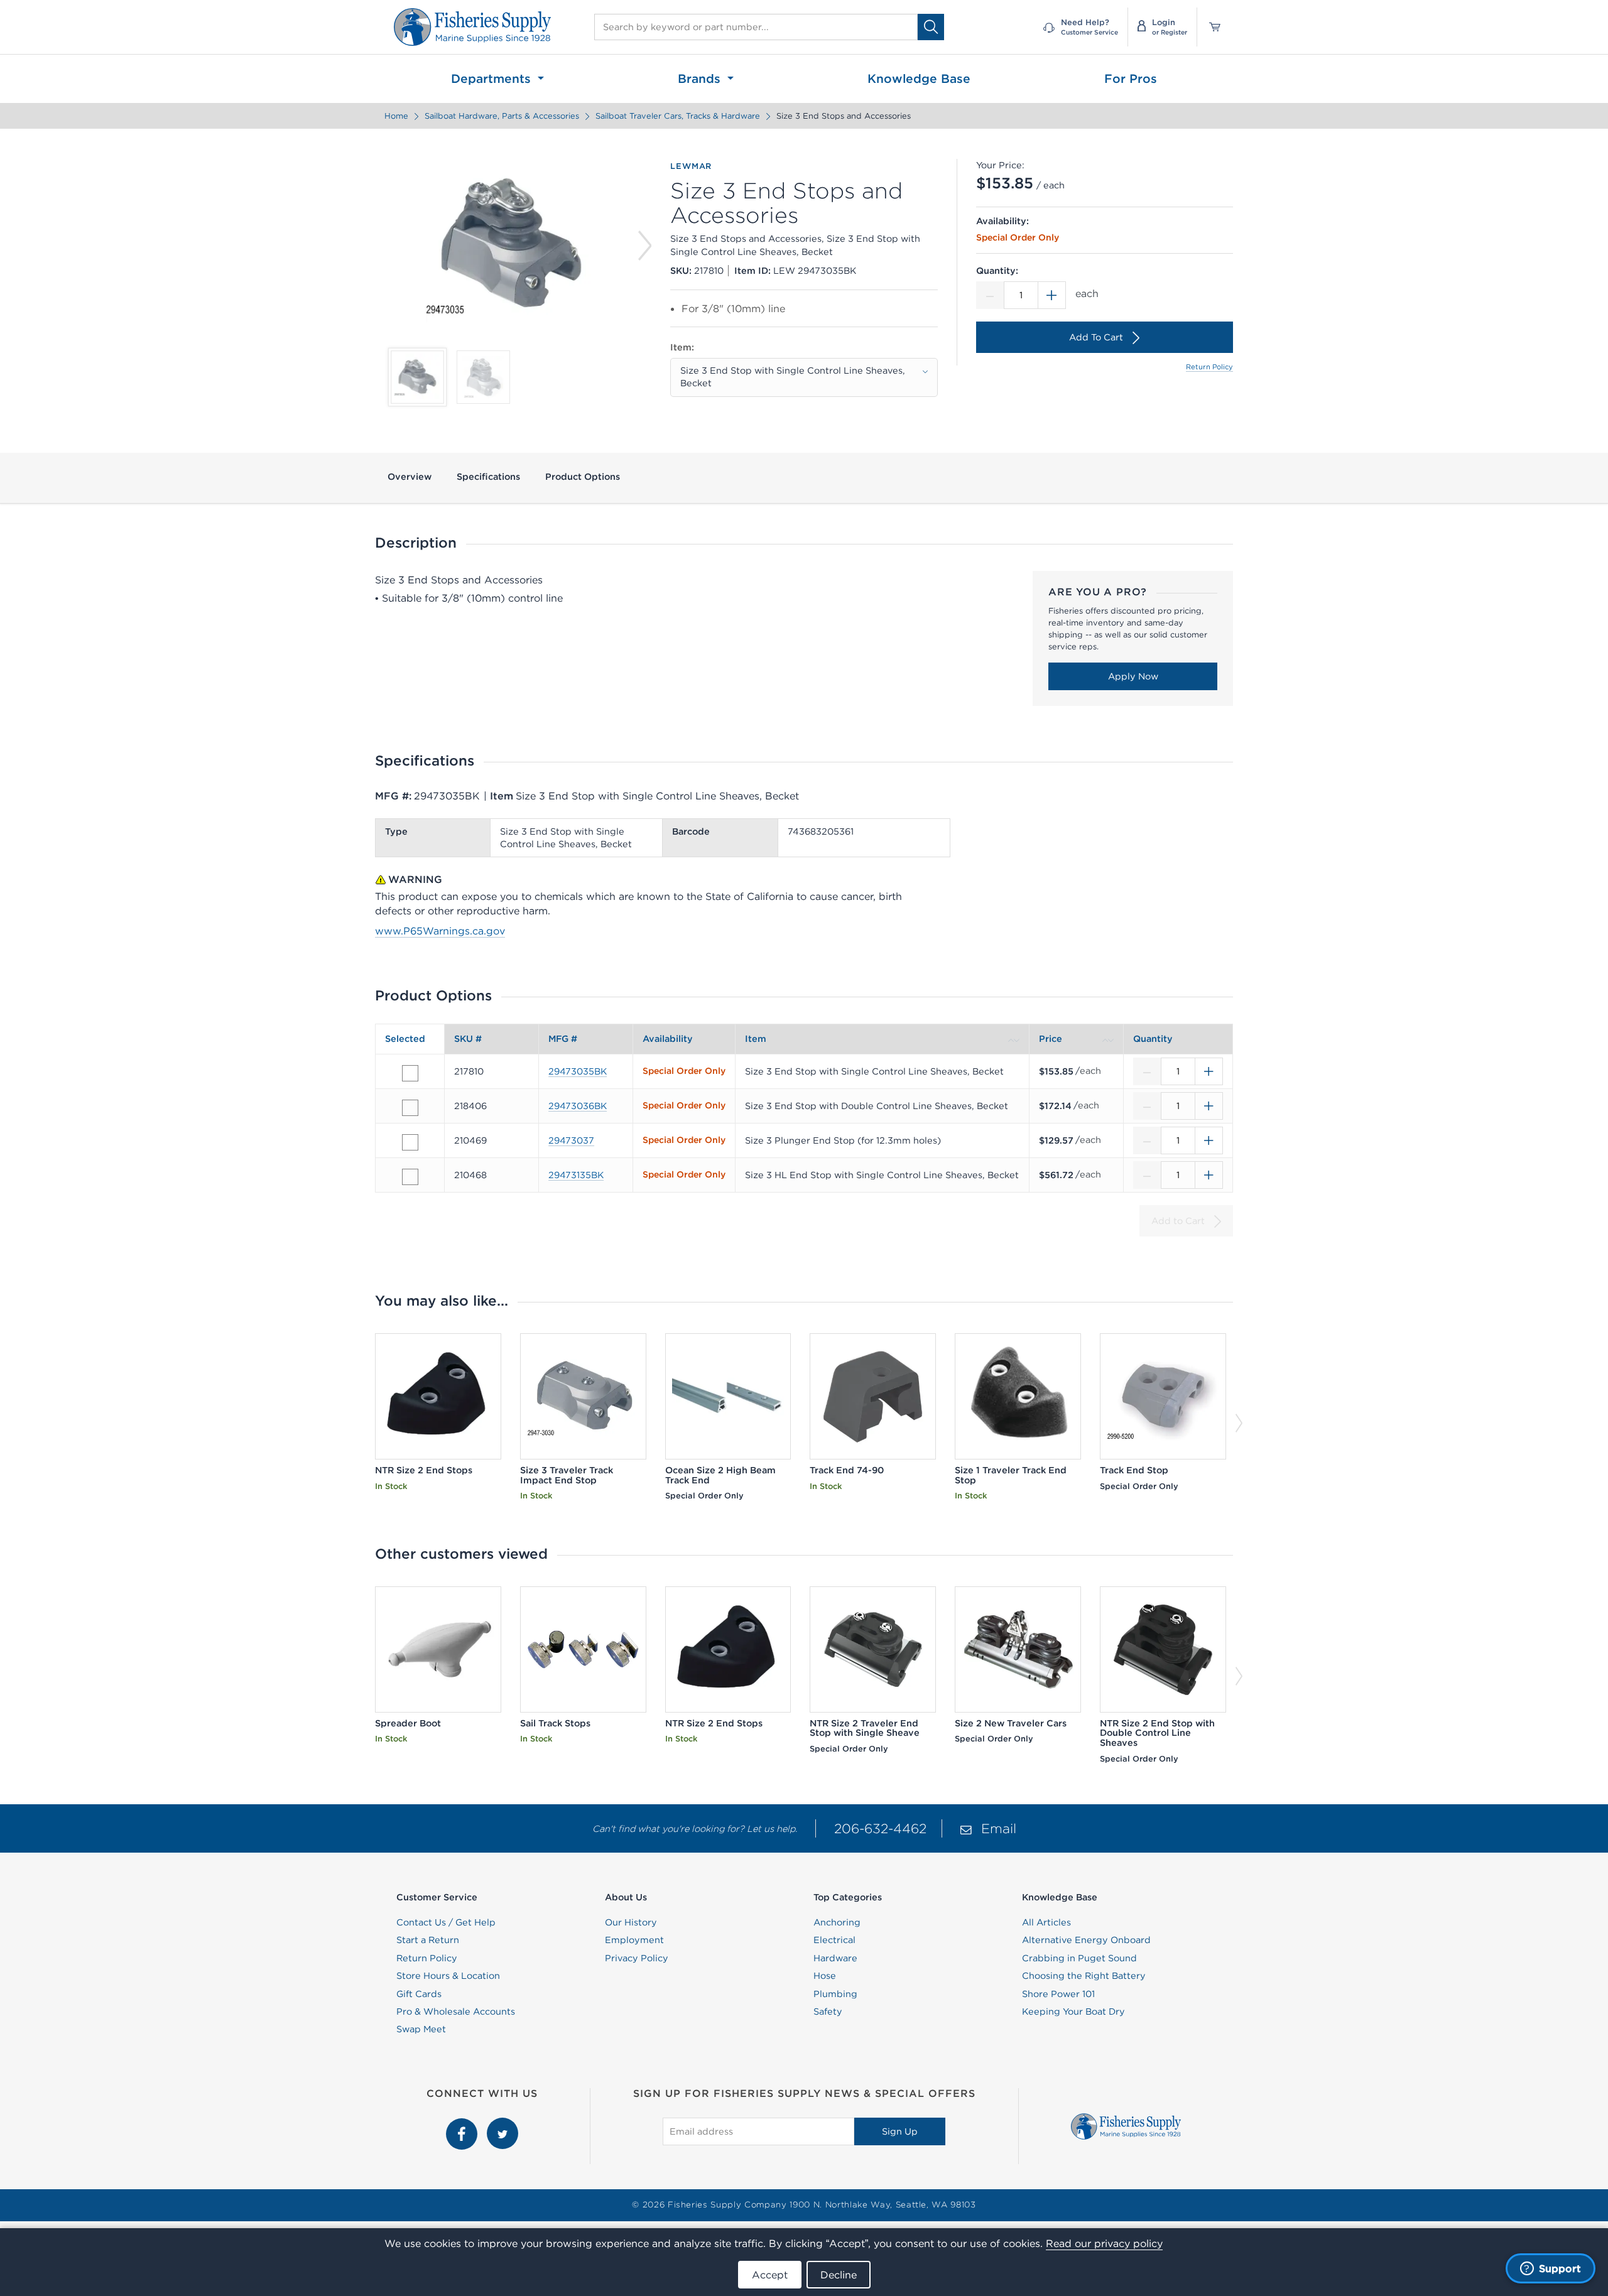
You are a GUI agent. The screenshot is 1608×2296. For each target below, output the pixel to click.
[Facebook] (463, 2125)
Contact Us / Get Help (446, 1922)
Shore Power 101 (1058, 1994)
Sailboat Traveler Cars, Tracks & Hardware (678, 116)
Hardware (835, 1958)
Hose (825, 1976)
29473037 (571, 1140)
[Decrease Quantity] (990, 295)
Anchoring (837, 1922)
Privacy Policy (637, 1958)
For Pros (1131, 79)
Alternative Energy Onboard (1086, 1940)
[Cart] (1210, 27)
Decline (839, 2275)
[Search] (931, 27)
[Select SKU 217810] (410, 1073)
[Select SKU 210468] (410, 1177)
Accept (770, 2275)
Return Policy (1209, 367)
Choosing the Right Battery (1084, 1976)
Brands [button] (701, 79)
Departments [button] (493, 79)
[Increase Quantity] (1052, 295)
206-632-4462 (880, 1828)
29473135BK (576, 1175)
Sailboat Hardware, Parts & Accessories (502, 116)
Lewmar (691, 166)
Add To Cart (1096, 337)
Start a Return (428, 1940)
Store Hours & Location (448, 1976)
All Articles (1046, 1922)
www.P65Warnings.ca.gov (440, 931)
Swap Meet (421, 2029)
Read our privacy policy (1104, 2243)
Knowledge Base (919, 79)
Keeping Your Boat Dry (1073, 2012)
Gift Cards (419, 1994)
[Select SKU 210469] (410, 1142)
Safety (828, 2012)
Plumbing (835, 1994)
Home (396, 116)
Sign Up (900, 2131)
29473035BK (578, 1071)
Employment (634, 1940)
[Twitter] (503, 2125)
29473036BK (578, 1106)
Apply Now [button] (1133, 676)
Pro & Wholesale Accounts (456, 2012)
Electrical (834, 1940)
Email (999, 1828)
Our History (631, 1922)
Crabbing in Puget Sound (1079, 1958)
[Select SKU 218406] (410, 1108)
